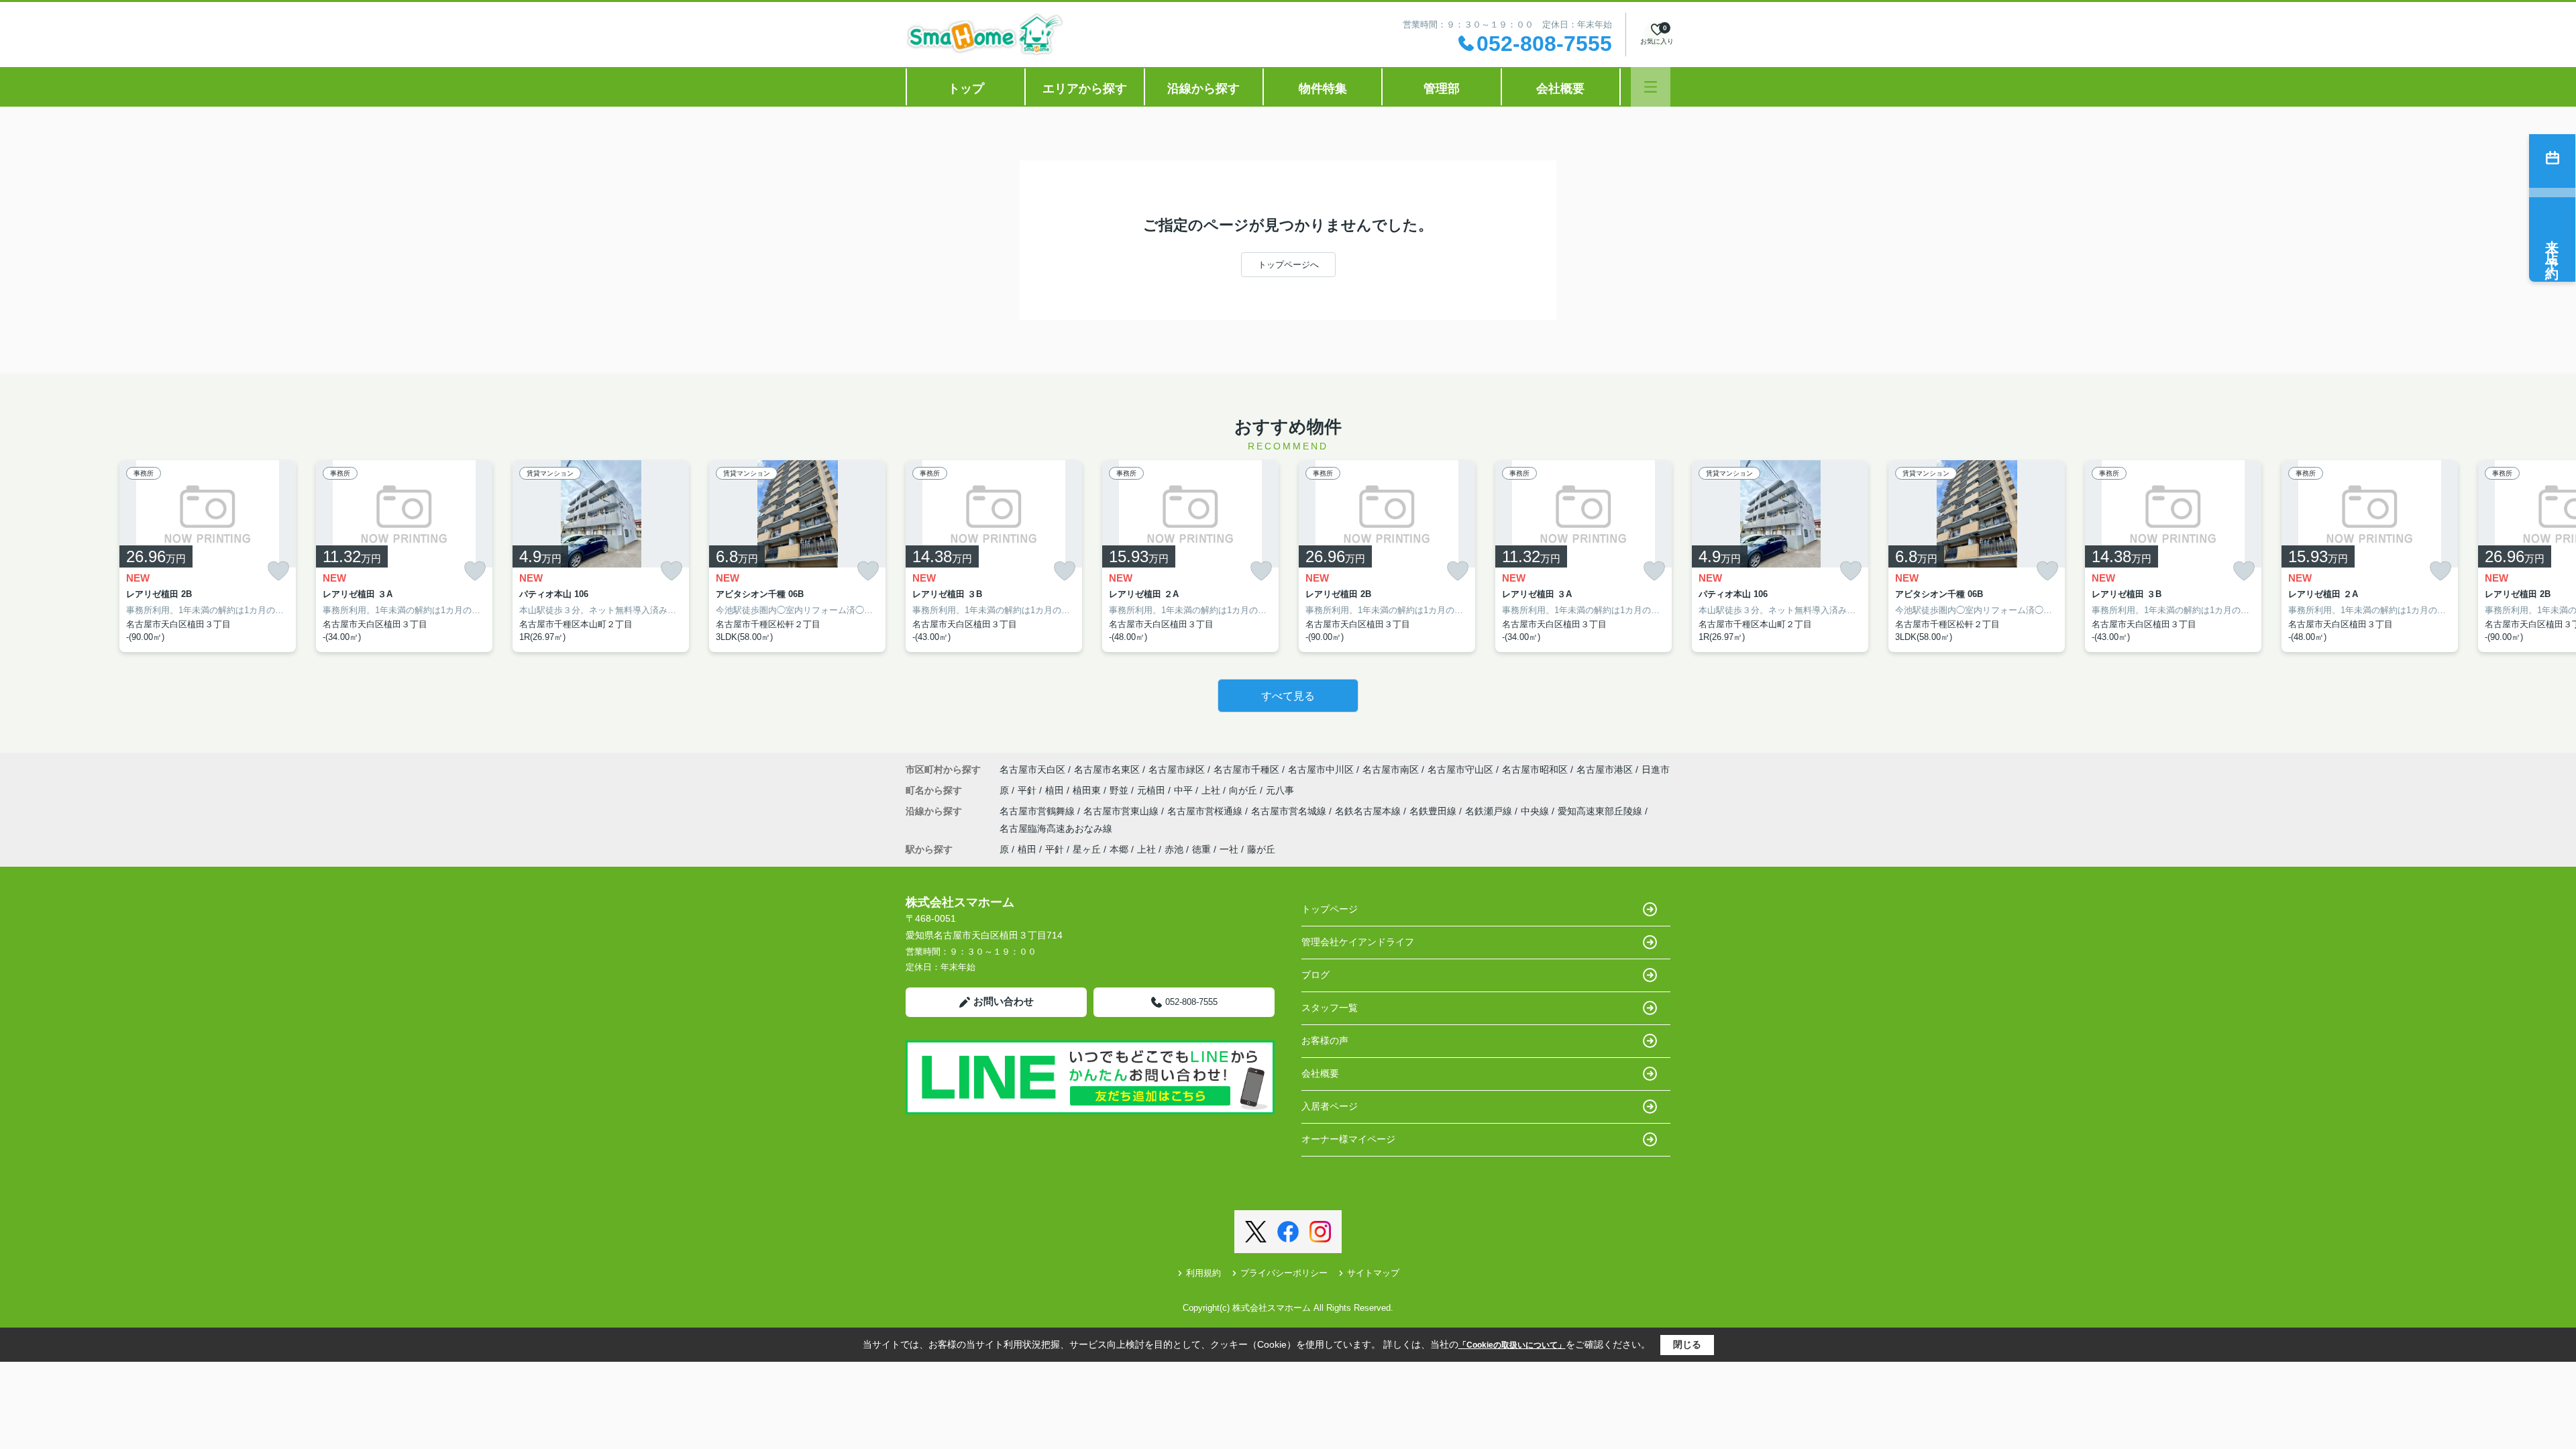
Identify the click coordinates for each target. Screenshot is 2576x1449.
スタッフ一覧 (1330, 1008)
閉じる (1687, 1344)
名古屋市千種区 (1246, 769)
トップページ (1330, 909)
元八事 (1280, 790)
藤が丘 (1261, 849)
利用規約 (1203, 1273)
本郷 (1119, 849)
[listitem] (994, 556)
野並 (1120, 790)
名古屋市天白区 (1032, 769)
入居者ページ (1330, 1106)
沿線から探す (1203, 89)
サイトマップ (1373, 1273)
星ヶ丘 (1087, 849)
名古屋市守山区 (1460, 769)
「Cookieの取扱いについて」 (1512, 1345)
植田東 (1088, 790)
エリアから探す (1085, 89)
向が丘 (1244, 790)
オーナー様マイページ (1348, 1139)
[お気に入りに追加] (278, 571)
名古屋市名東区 (1107, 769)
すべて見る (1288, 696)
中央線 (1536, 811)
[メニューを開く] (1651, 87)
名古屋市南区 (1391, 769)
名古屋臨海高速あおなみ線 (1056, 828)
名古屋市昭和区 (1535, 769)
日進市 (1656, 769)
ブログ (1316, 975)
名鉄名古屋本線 (1369, 811)
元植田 (1152, 790)
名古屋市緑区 (1177, 769)
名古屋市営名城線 (1290, 811)
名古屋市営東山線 (1122, 811)
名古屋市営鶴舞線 (1038, 811)
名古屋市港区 (1605, 769)
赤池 (1174, 849)
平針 (1028, 790)
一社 (1229, 849)
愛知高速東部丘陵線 (1601, 811)
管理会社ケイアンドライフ (1358, 942)
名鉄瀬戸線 (1490, 811)
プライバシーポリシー (1284, 1273)
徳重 (1201, 849)
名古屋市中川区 (1321, 769)
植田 (1056, 790)
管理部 (1442, 89)
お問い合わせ (1004, 1001)
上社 (1212, 790)
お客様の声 (1325, 1040)
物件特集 (1323, 89)
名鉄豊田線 (1434, 811)
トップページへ (1288, 265)
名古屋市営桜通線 (1206, 811)
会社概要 (1560, 89)
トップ (966, 89)
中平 (1185, 790)
